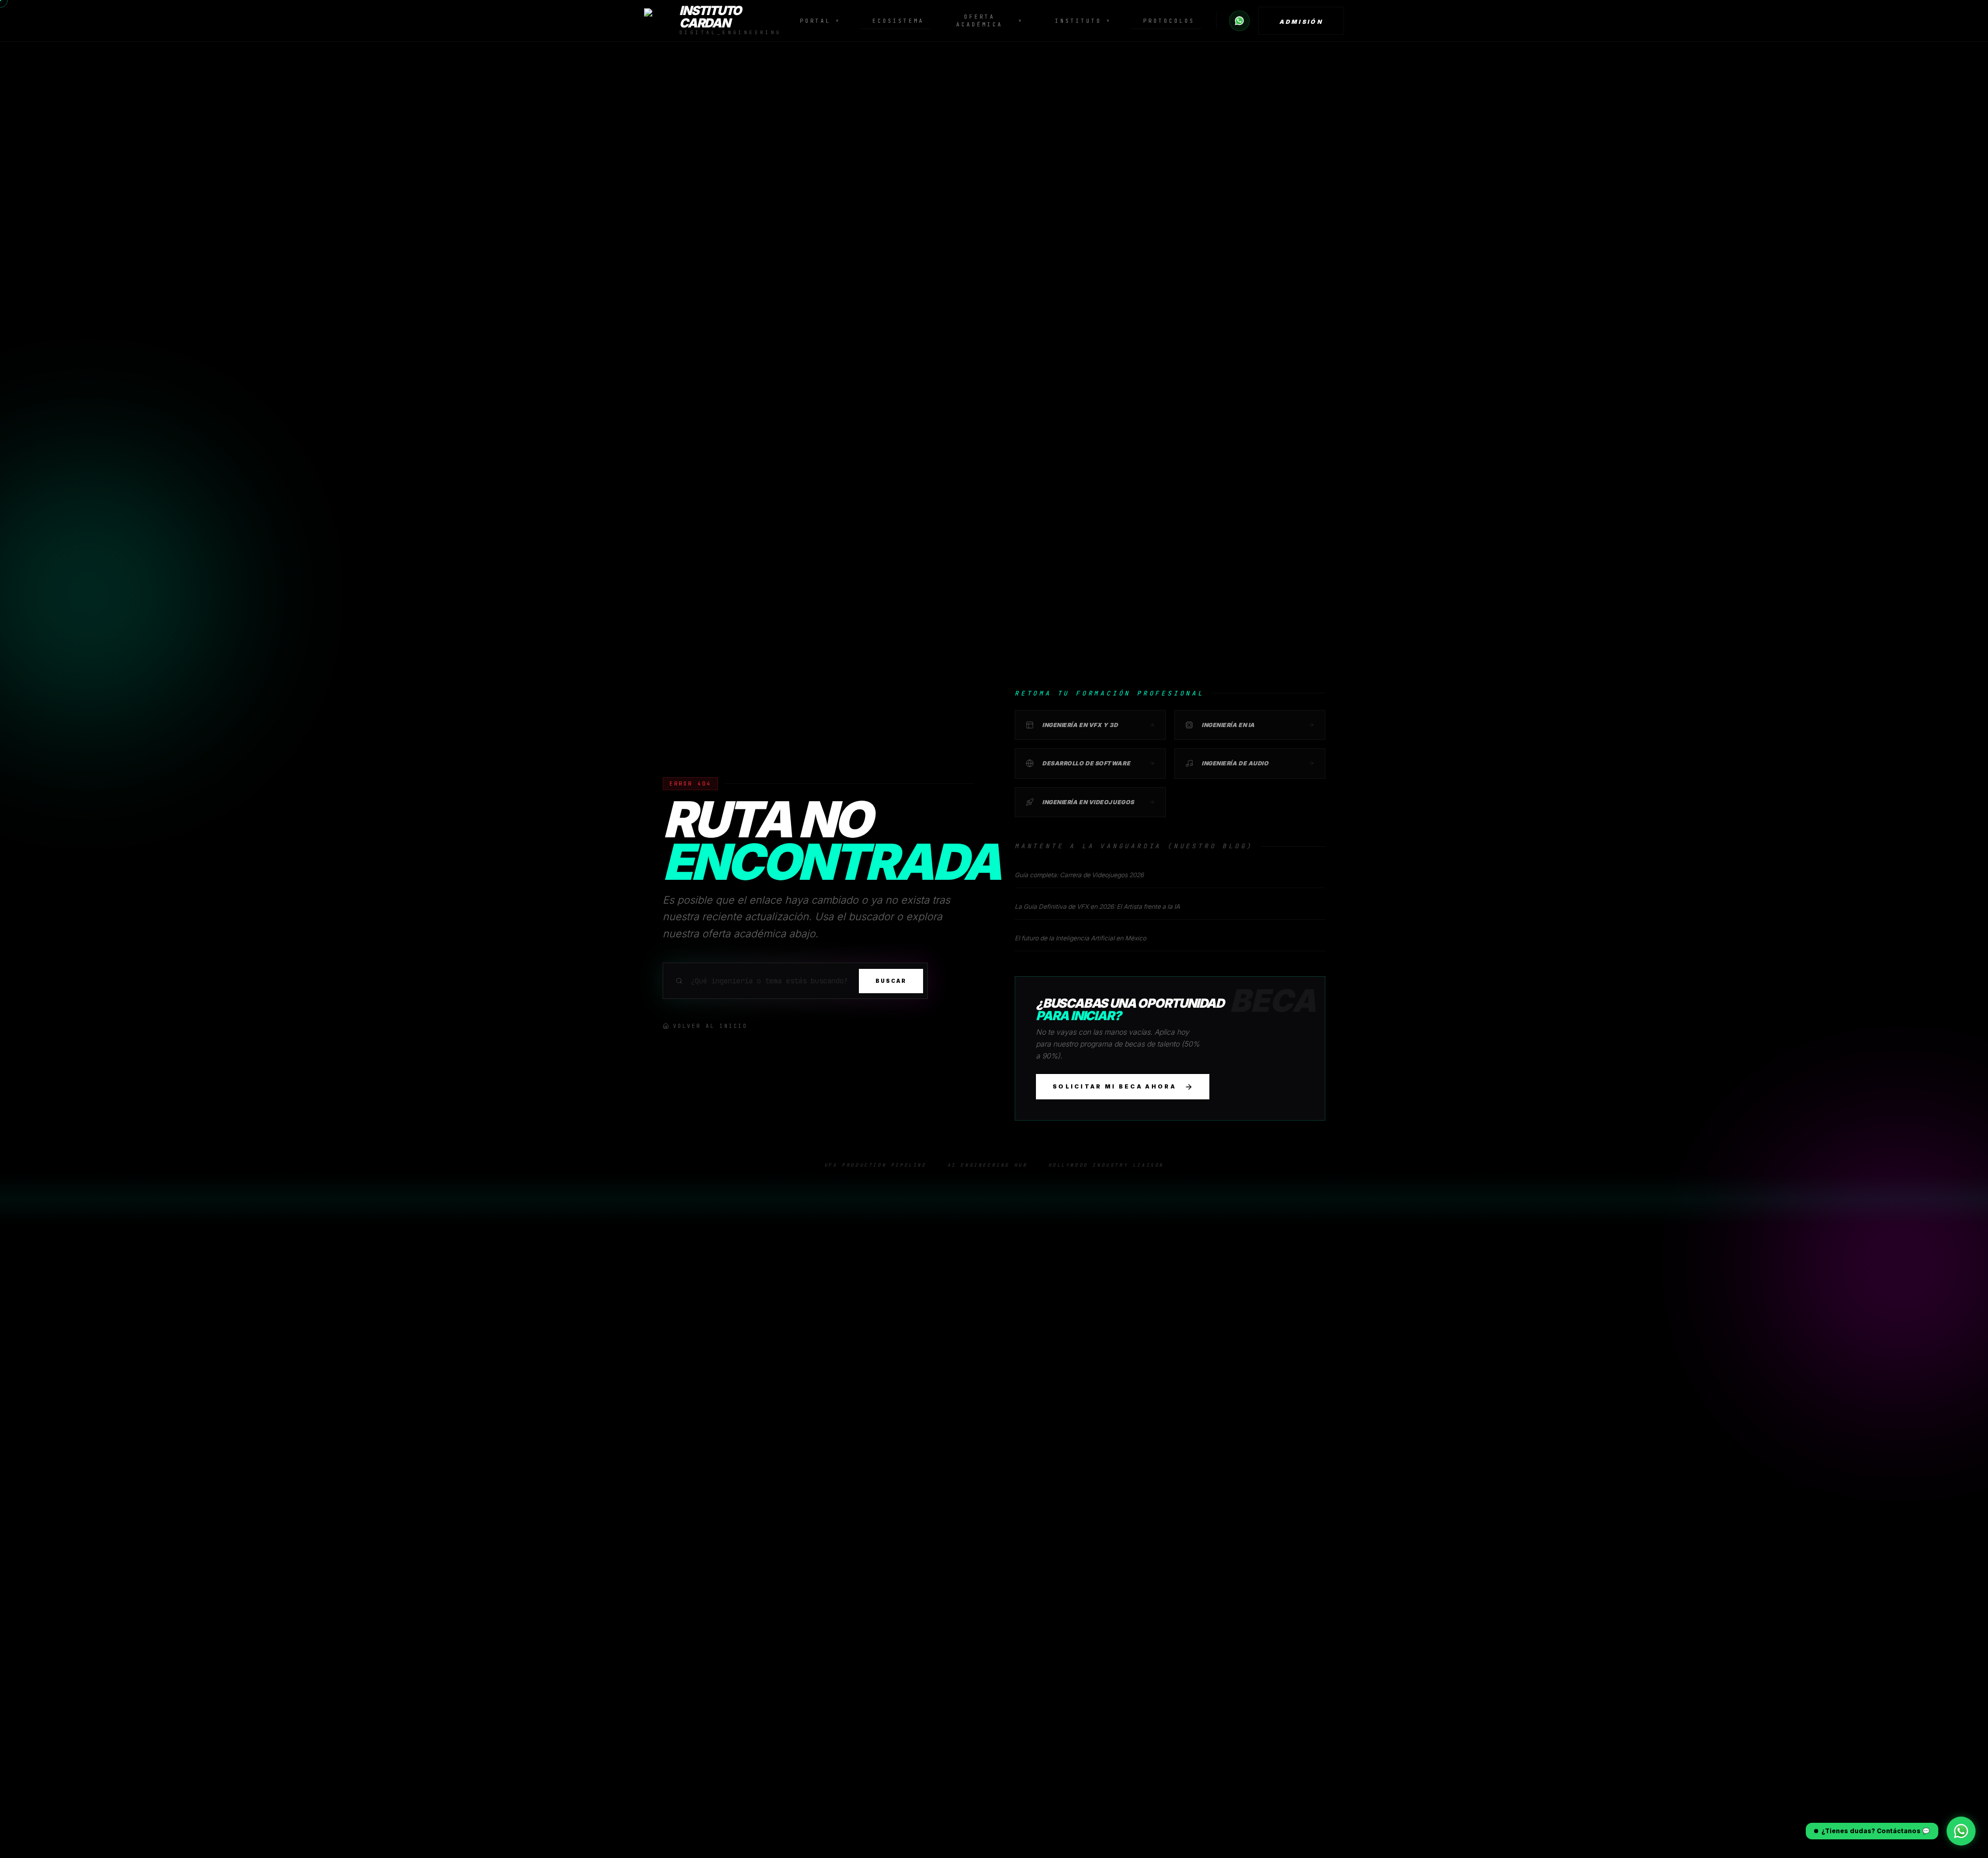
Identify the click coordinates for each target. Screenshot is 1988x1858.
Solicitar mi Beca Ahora (1114, 1086)
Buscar (891, 981)
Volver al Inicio (710, 1026)
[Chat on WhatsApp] (1239, 21)
